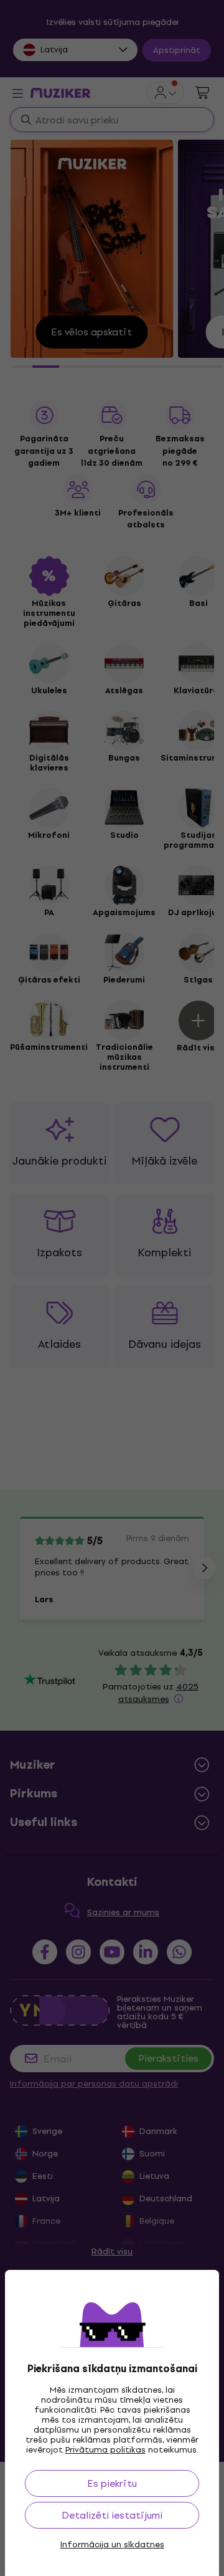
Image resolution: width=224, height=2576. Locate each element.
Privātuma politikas (105, 2450)
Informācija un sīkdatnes (112, 2545)
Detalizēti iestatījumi (112, 2515)
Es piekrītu (112, 2483)
